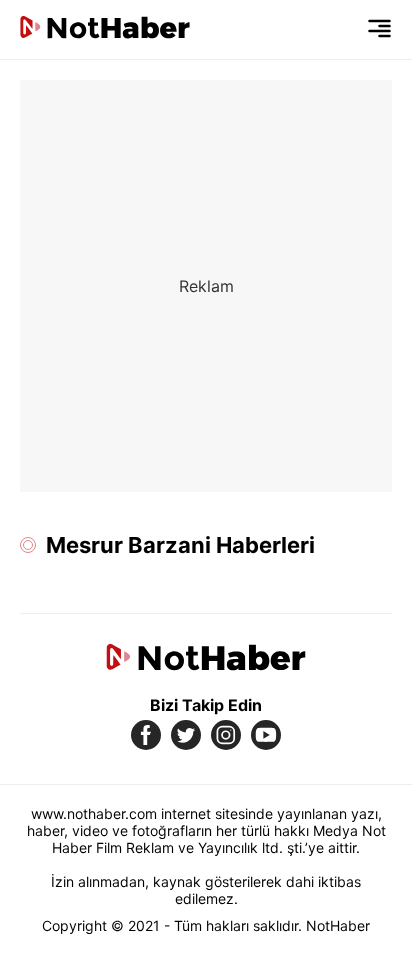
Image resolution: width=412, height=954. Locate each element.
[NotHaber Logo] (105, 29)
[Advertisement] (206, 286)
